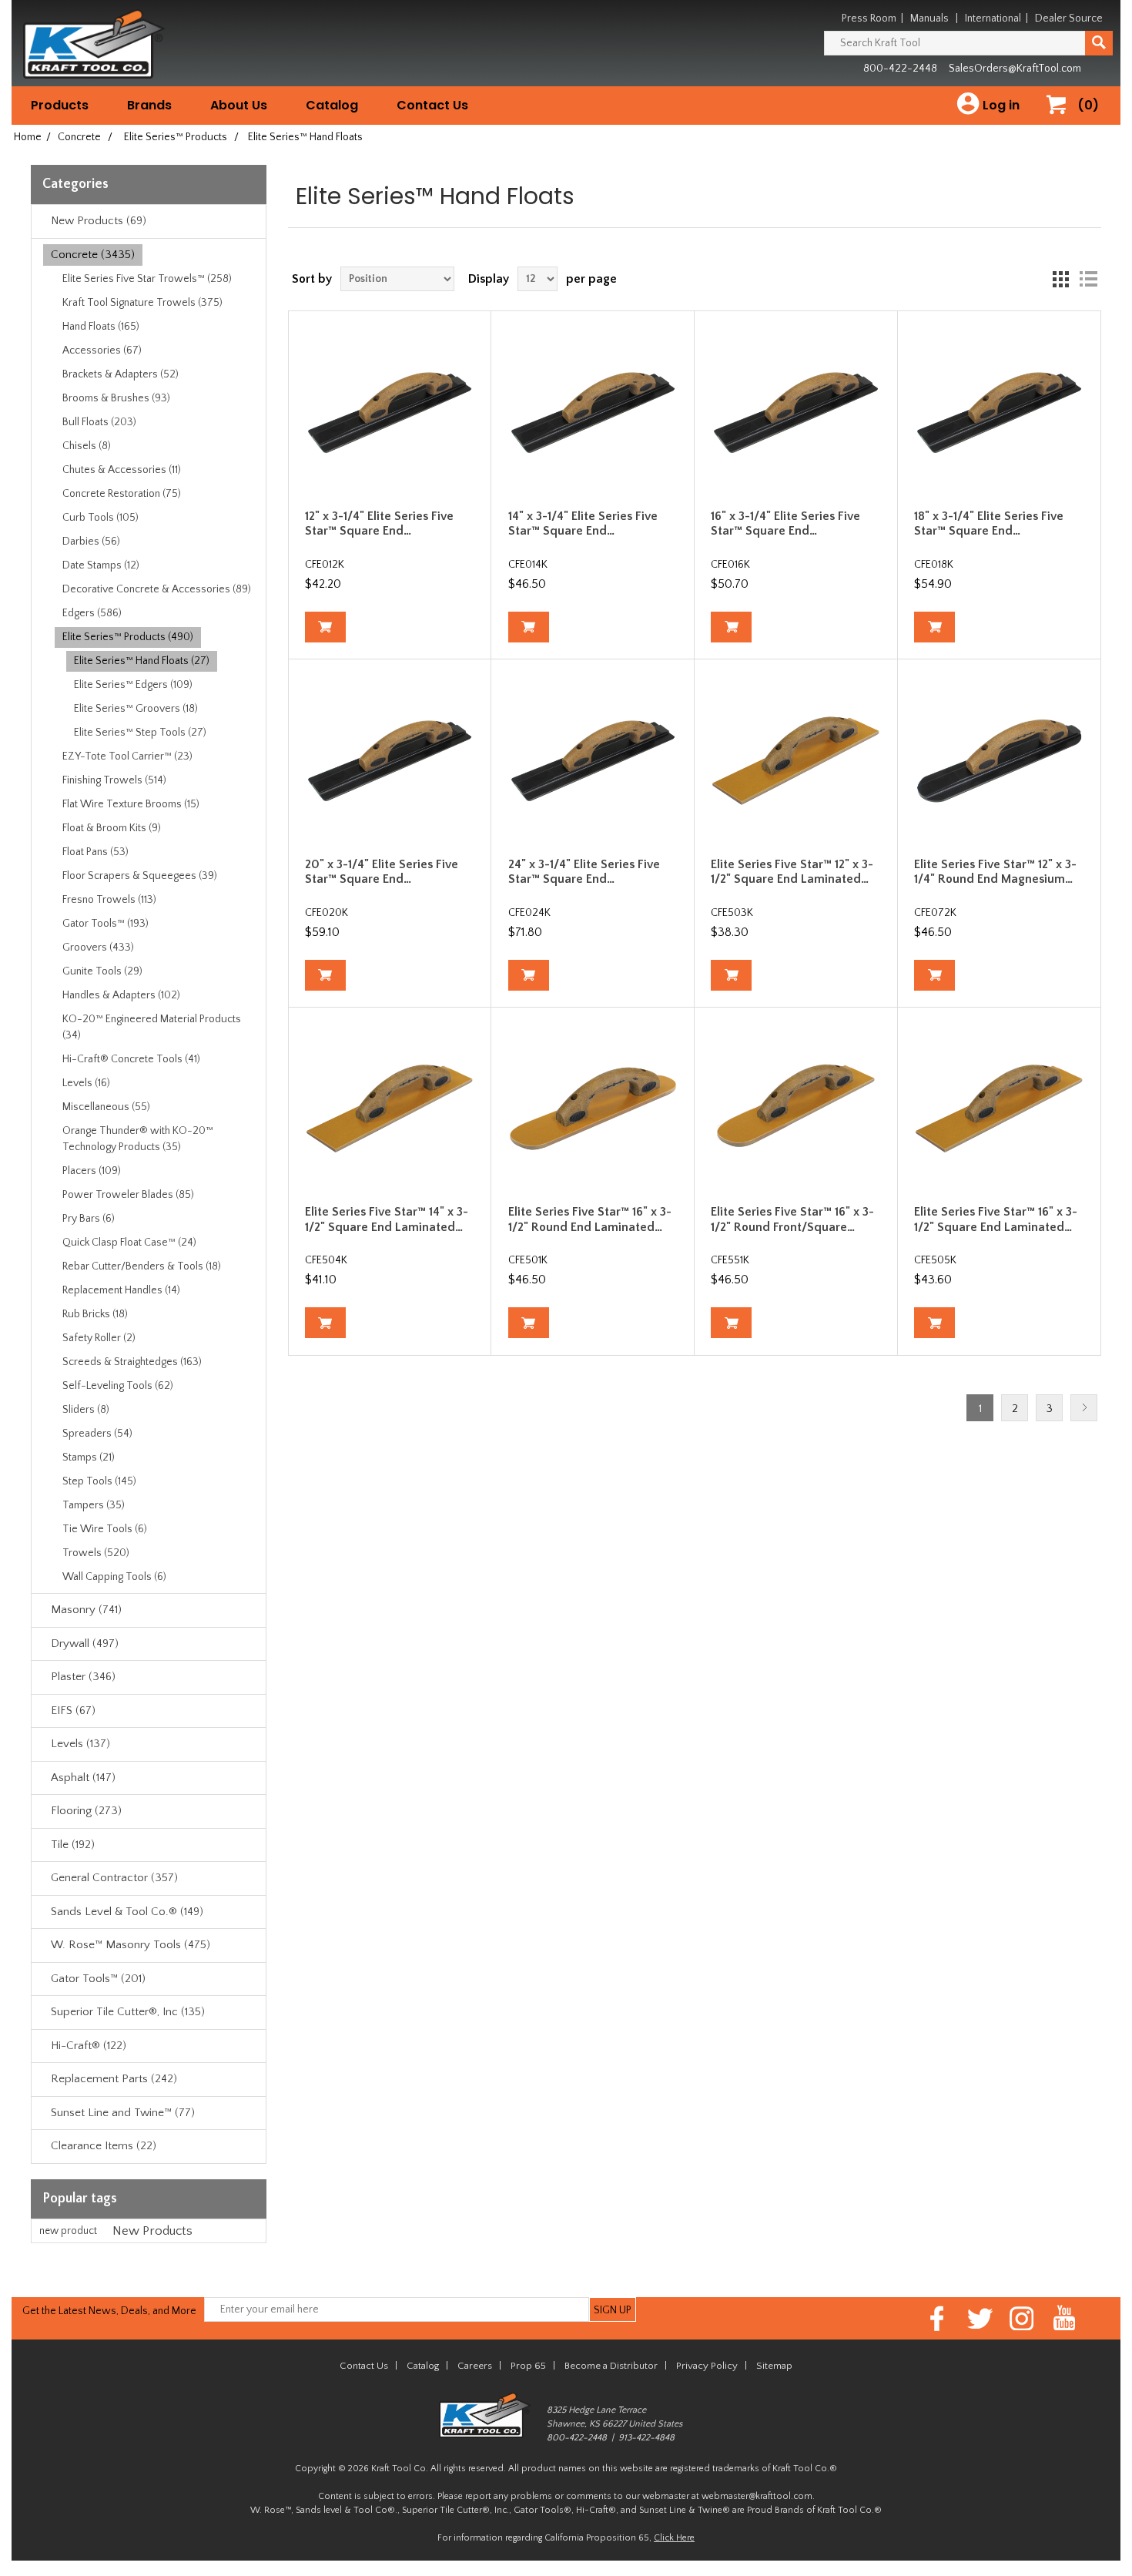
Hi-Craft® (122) (89, 2046)
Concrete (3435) (93, 255)
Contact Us (432, 105)
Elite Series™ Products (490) (128, 637)
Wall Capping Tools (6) (114, 1577)
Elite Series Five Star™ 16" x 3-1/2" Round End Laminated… (590, 1219)
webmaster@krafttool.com (757, 2496)
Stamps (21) (89, 1457)
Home (28, 137)
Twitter (980, 2318)
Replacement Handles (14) (121, 1290)
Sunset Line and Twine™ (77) (123, 2113)
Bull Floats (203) (99, 422)
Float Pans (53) (95, 852)
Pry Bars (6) (89, 1219)
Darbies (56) (91, 542)
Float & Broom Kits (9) (112, 828)
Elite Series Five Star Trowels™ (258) (147, 279)
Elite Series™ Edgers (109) (133, 685)
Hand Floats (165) (101, 327)
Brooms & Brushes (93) (116, 398)
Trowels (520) (96, 1553)
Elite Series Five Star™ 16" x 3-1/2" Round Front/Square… (792, 1219)
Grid (1060, 279)
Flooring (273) (86, 1811)
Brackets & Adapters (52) (121, 374)
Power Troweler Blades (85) (128, 1195)
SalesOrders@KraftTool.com (1015, 69)
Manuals (929, 18)
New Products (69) (99, 221)
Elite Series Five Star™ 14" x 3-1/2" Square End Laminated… (387, 1219)
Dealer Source (1069, 18)
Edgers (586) (92, 613)
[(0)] (1062, 121)
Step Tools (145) (99, 1481)
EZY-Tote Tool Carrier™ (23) (127, 756)
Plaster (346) (83, 1677)
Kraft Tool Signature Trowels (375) (142, 303)
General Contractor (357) (114, 1878)
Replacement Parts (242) (114, 2079)
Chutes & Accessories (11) (122, 470)
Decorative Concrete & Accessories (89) (157, 589)
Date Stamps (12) (101, 565)
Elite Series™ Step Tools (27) (140, 733)
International (993, 18)
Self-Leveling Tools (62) (118, 1386)
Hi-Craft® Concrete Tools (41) (131, 1059)
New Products (152, 2231)
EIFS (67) (73, 1711)
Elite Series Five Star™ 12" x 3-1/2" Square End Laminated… (792, 872)
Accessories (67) (102, 351)
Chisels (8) (87, 446)
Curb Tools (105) (100, 518)
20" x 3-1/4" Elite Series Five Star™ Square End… (382, 872)
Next (1084, 1408)
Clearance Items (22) (104, 2146)
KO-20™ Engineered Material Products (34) (152, 1027)
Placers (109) (92, 1171)
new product (68, 2231)
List (1088, 279)
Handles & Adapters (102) (121, 995)
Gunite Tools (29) (102, 971)
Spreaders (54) (97, 1434)
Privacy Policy (707, 2366)
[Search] (1099, 43)
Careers (475, 2366)
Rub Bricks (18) (95, 1314)
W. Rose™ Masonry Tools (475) (131, 1945)
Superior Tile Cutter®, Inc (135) (128, 2012)
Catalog (332, 105)
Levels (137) (80, 1744)
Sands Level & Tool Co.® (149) (127, 1912)
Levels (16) (86, 1083)
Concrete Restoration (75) (122, 494)
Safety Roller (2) (99, 1338)
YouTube (1065, 2318)
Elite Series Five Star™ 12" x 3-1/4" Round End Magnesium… (995, 872)
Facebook (938, 2318)
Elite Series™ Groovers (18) (136, 709)
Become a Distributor (611, 2366)
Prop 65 (528, 2366)
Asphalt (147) (83, 1778)
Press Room (869, 18)
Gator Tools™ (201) (98, 1979)
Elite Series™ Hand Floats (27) (142, 661)
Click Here (674, 2538)
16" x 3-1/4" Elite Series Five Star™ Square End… (785, 523)
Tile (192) (73, 1845)
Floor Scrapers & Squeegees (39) (140, 876)
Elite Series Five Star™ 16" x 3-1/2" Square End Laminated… (996, 1219)
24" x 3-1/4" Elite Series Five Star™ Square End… (584, 872)
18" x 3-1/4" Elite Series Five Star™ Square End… (989, 523)
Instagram (1022, 2318)
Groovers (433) (98, 948)
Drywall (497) (85, 1644)
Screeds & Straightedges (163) (132, 1362)
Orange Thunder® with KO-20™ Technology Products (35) (138, 1139)
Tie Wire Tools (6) (105, 1529)
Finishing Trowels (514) (114, 780)
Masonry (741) (86, 1610)
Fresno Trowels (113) (109, 900)
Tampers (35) (94, 1505)
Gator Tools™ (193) (105, 924)
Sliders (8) (86, 1410)
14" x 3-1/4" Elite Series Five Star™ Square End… (583, 523)
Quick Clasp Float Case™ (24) (129, 1243)
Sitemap (774, 2366)
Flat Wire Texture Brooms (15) (131, 804)
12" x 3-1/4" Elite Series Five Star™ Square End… (379, 523)
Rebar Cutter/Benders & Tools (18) (142, 1266)
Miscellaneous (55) (106, 1107)
